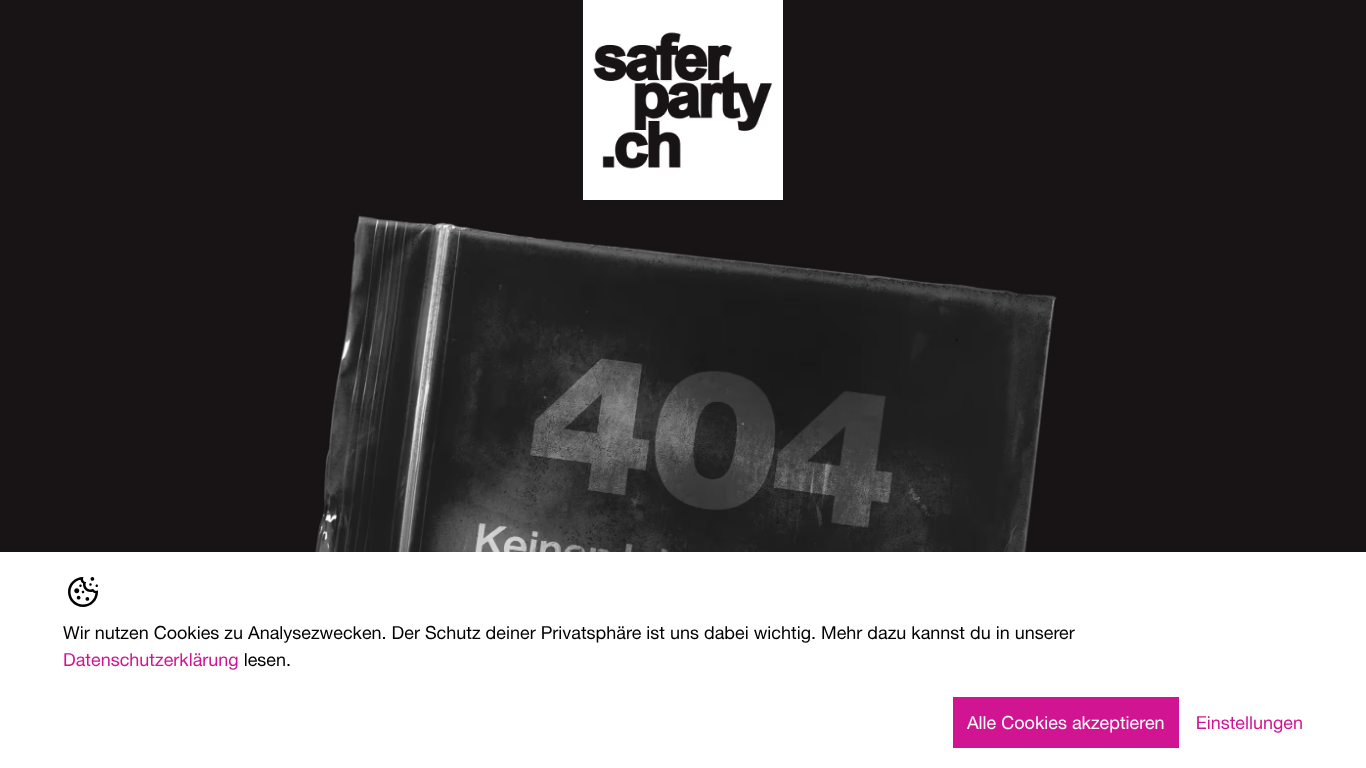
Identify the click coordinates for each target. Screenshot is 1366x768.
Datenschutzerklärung (151, 659)
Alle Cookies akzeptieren (1066, 722)
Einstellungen (1249, 722)
